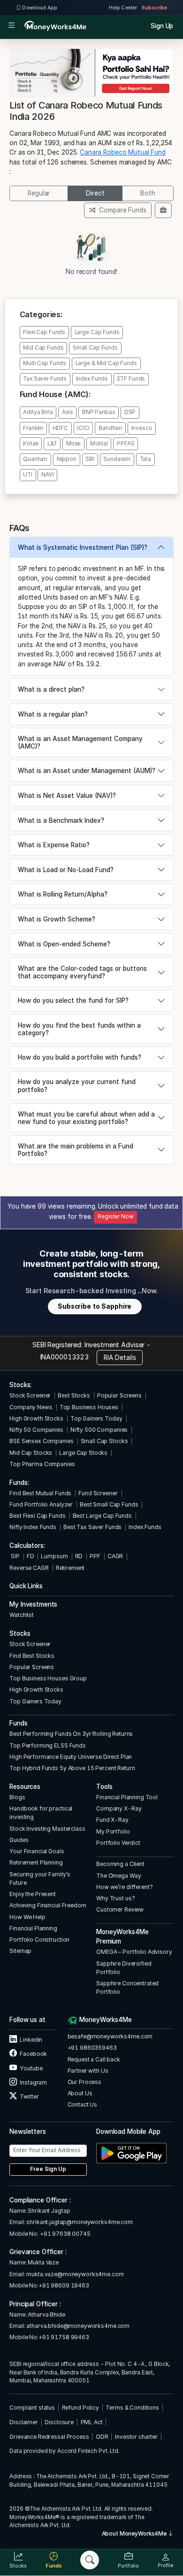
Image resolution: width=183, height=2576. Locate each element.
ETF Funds (131, 379)
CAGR (115, 1556)
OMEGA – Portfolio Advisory (134, 1952)
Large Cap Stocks (83, 1453)
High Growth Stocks (36, 1418)
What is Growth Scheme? (57, 919)
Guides (19, 1840)
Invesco (142, 428)
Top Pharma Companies (42, 1464)
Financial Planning (33, 1928)
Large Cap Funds (97, 332)
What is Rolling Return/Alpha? (63, 894)
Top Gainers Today (96, 1418)
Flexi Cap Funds (44, 332)
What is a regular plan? (53, 714)
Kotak (30, 444)
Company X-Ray (119, 1808)
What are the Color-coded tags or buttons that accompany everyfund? (82, 972)
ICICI (83, 428)
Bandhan (110, 428)
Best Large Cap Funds (102, 1516)
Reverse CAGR (29, 1568)
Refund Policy (80, 2408)
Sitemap (20, 1951)
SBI (90, 459)
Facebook (33, 2054)
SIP (14, 1556)
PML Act (92, 2422)
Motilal (99, 444)
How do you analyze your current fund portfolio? (77, 1085)
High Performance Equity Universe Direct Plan (71, 1757)
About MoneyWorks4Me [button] (135, 2534)
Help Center (123, 8)
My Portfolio (113, 1831)
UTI (28, 475)
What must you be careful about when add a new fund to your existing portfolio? (86, 1118)
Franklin (33, 428)
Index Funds (92, 379)
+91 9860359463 (92, 2048)
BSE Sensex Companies (41, 1441)
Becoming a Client (120, 1864)
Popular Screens (119, 1395)
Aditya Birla (38, 412)
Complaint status (32, 2408)
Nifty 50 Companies (36, 1430)
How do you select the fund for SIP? (73, 1000)
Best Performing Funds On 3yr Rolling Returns (71, 1734)
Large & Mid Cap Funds (106, 363)
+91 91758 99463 (64, 2337)
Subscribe (154, 8)
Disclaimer (24, 2422)
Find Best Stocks (32, 1656)
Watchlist (22, 1615)
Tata (145, 459)
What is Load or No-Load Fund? (66, 870)
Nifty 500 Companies (99, 1430)
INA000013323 (65, 1357)
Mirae (73, 444)
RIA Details (120, 1358)
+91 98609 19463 (64, 2285)
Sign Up (162, 26)
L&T (52, 444)
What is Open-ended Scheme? (64, 944)
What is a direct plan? (51, 689)
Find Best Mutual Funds (40, 1493)
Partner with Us (88, 2071)
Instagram (33, 2082)
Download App (39, 8)
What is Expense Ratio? (54, 845)
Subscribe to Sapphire (95, 1306)
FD (30, 1556)
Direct (95, 193)
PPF (95, 1556)
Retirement (70, 1568)
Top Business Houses (89, 1407)
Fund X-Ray (112, 1820)
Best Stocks (74, 1395)
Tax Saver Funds (45, 379)
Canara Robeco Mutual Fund (123, 152)
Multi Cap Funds (45, 363)
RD (79, 1556)
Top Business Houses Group (48, 1678)
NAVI (47, 475)
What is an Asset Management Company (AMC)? (80, 742)
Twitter (29, 2096)
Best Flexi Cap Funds (37, 1516)
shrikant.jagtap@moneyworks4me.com (80, 2222)
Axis (67, 412)
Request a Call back (94, 2059)
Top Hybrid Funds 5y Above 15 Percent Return (72, 1768)
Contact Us (83, 2104)
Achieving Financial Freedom (48, 1905)
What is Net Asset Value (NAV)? (67, 796)
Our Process (85, 2082)
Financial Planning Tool (127, 1797)
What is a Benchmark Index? (61, 820)
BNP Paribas (99, 412)
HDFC (60, 428)
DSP (130, 412)
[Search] (90, 2560)
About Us (80, 2093)
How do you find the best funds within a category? (79, 1029)
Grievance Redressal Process (49, 2437)
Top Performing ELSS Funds (48, 1745)
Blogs (17, 1797)
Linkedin (30, 2040)
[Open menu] (11, 26)
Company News (31, 1407)
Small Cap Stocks (104, 1441)
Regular (39, 193)
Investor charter (136, 2437)
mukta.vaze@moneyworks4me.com (75, 2274)
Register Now (115, 1217)
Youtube (30, 2068)
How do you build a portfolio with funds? (80, 1057)
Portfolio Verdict (118, 1843)
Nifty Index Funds (33, 1527)
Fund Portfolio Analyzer (41, 1504)
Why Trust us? (115, 1898)
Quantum (35, 459)
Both (148, 193)
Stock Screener (30, 1395)
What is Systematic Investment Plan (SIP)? (83, 547)
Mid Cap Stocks (31, 1453)
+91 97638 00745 (65, 2234)
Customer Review (120, 1909)
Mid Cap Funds (43, 348)
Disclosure (59, 2422)
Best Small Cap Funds (109, 1504)
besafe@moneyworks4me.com (110, 2036)
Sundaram (117, 459)
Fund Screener (98, 1493)
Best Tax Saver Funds (92, 1527)
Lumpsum (54, 1556)
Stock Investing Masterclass (47, 1829)
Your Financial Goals (37, 1851)
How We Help (27, 1917)
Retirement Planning (36, 1862)
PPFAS (126, 444)
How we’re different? (124, 1887)
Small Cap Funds (95, 348)
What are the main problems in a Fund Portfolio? (76, 1150)
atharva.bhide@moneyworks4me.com (78, 2326)
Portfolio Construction (39, 1940)
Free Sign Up (48, 2169)
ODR (102, 2437)
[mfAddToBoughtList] (163, 210)
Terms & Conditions (132, 2408)
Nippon (67, 459)
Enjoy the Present (33, 1894)
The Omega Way (118, 1876)
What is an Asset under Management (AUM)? (87, 771)
